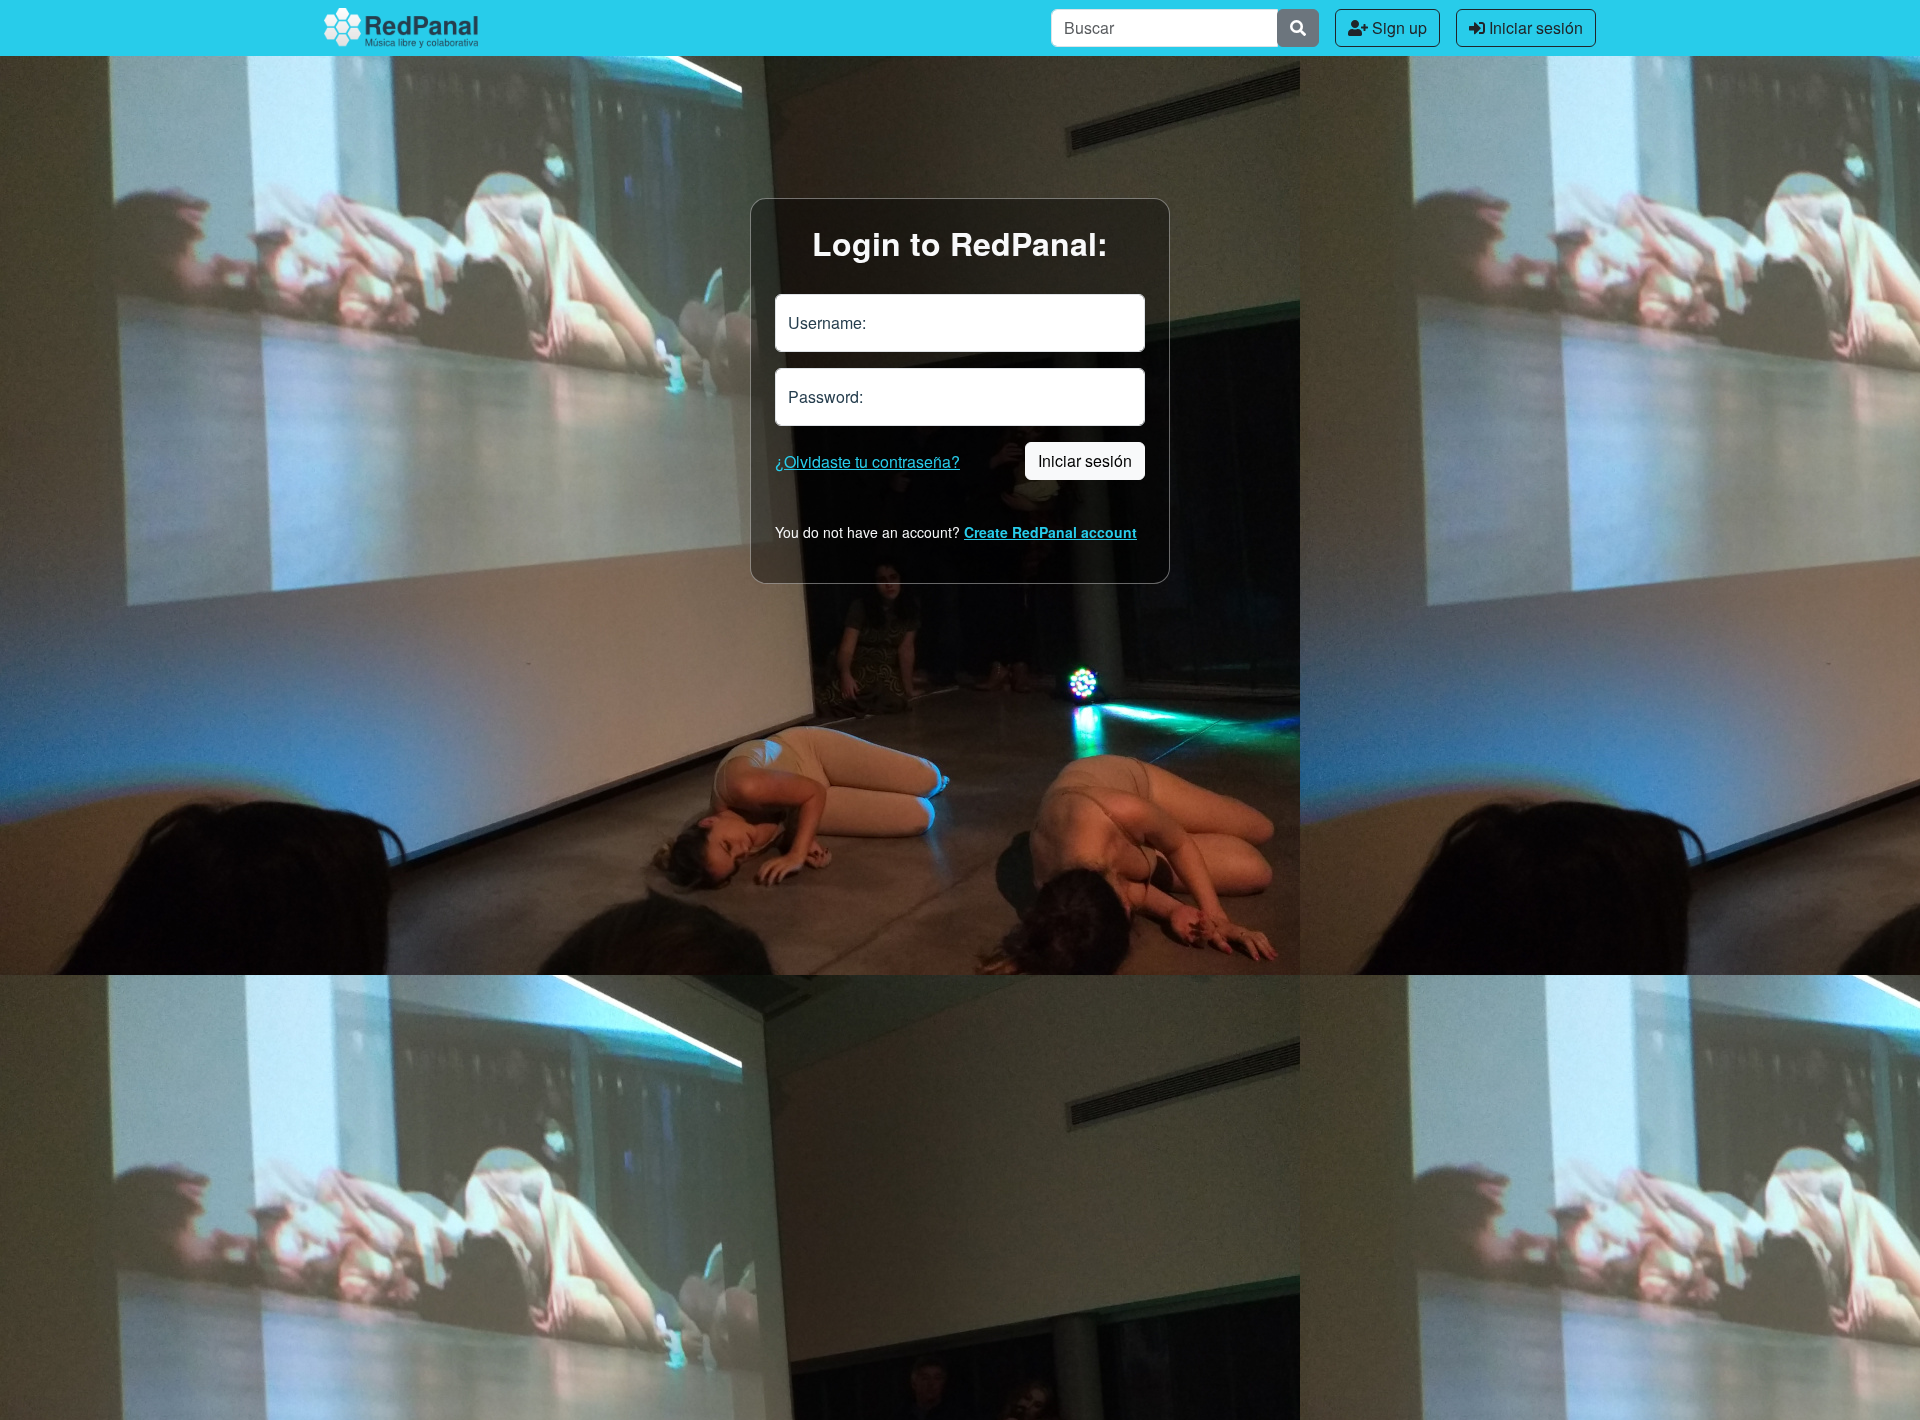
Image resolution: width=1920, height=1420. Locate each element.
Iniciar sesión (1534, 27)
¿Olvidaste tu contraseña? (867, 461)
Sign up (1397, 27)
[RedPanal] (401, 28)
